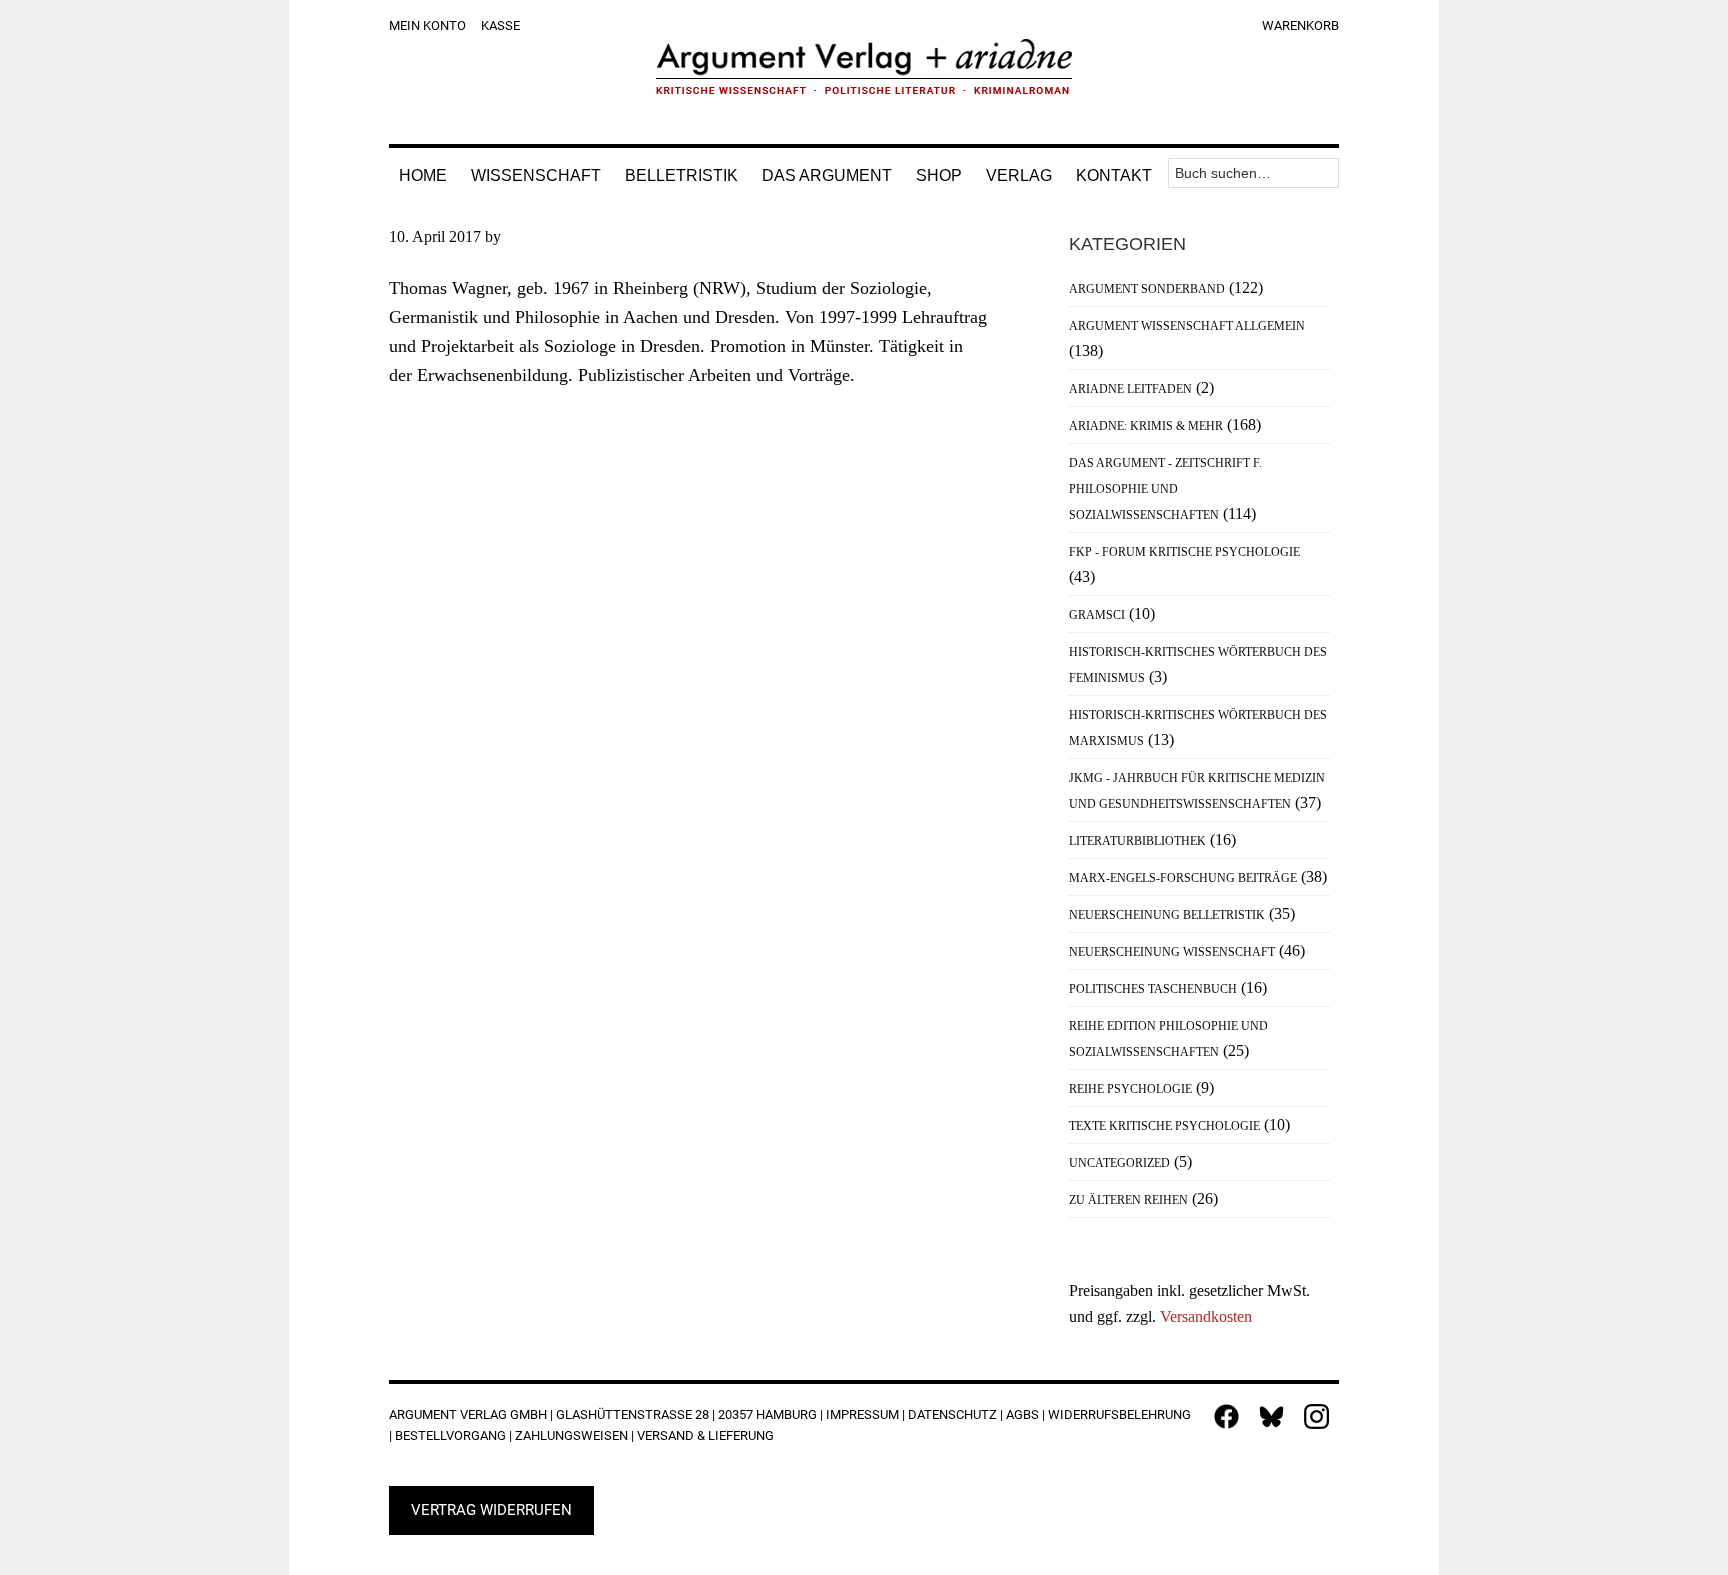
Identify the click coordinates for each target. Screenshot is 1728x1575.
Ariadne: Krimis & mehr (1146, 426)
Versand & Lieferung (705, 1435)
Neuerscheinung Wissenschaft (1172, 952)
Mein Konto (427, 25)
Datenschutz (952, 1414)
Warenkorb (1300, 25)
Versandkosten (1206, 1316)
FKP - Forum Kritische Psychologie (1184, 552)
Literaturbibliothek (1137, 841)
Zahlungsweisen (571, 1435)
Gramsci (1097, 615)
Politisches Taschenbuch (1153, 989)
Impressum (862, 1414)
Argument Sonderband (1147, 289)
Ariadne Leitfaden (1130, 389)
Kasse (500, 25)
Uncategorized (1119, 1163)
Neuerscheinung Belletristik (1167, 915)
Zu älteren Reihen (1128, 1200)
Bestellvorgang (450, 1435)
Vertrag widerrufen (491, 1510)
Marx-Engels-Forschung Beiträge (1183, 878)
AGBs (1022, 1414)
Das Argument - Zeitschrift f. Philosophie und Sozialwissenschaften (1165, 489)
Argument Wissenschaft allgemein (1187, 326)
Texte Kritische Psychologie (1164, 1126)
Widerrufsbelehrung (1119, 1414)
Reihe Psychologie (1130, 1089)
